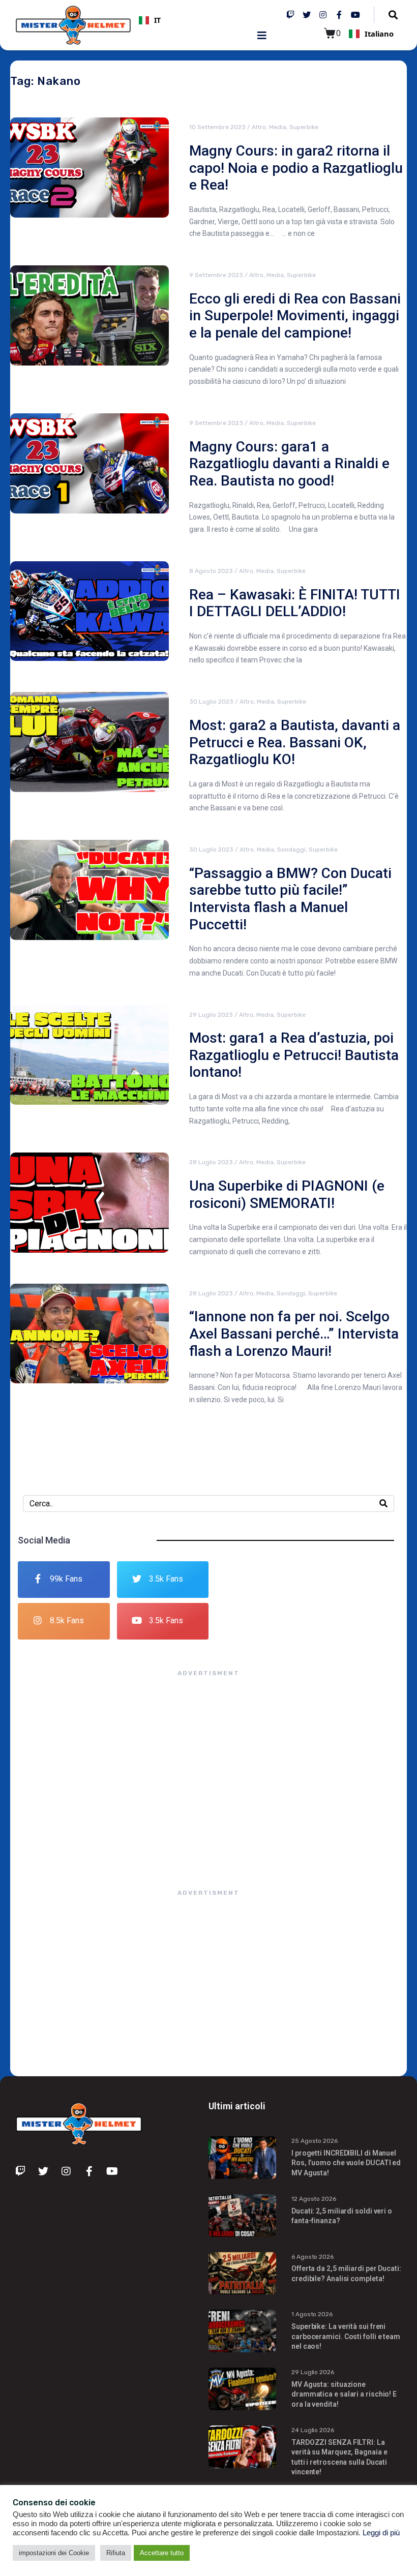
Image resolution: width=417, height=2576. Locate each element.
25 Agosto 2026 (315, 2141)
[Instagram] (323, 15)
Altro (259, 127)
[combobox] (199, 20)
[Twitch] (290, 15)
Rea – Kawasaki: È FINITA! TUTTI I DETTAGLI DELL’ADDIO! (295, 603)
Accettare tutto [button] (162, 2553)
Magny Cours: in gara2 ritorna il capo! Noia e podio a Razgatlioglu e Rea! (296, 168)
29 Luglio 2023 (211, 1015)
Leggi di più (381, 2533)
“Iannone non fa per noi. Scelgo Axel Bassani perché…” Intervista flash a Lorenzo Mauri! (294, 1334)
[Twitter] (307, 15)
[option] (199, 20)
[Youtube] (355, 15)
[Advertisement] (208, 1773)
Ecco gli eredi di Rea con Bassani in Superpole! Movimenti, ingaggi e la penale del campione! (295, 316)
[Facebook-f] (339, 15)
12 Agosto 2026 (314, 2199)
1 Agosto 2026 (312, 2314)
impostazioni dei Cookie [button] (54, 2553)
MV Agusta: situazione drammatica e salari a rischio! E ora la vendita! (344, 2394)
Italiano (379, 34)
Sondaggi (291, 850)
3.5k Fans (166, 1579)
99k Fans (66, 1579)
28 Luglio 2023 (211, 1162)
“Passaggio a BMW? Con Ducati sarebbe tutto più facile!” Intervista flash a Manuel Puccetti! (290, 899)
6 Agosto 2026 (312, 2257)
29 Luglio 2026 (313, 2372)
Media (278, 127)
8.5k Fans (67, 1620)
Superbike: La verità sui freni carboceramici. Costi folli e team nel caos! (346, 2336)
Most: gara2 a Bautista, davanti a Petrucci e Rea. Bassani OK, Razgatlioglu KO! (295, 742)
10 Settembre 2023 (217, 127)
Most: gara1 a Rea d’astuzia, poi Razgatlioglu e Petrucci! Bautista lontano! (294, 1055)
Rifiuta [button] (116, 2553)
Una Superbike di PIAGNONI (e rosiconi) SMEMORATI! (287, 1194)
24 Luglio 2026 (313, 2430)
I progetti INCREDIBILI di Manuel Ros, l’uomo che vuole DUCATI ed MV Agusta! (346, 2163)
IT (157, 20)
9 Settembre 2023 (216, 275)
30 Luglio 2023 (211, 702)
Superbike (304, 127)
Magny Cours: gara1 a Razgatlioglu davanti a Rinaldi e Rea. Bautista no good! (289, 464)
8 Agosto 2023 (211, 571)
